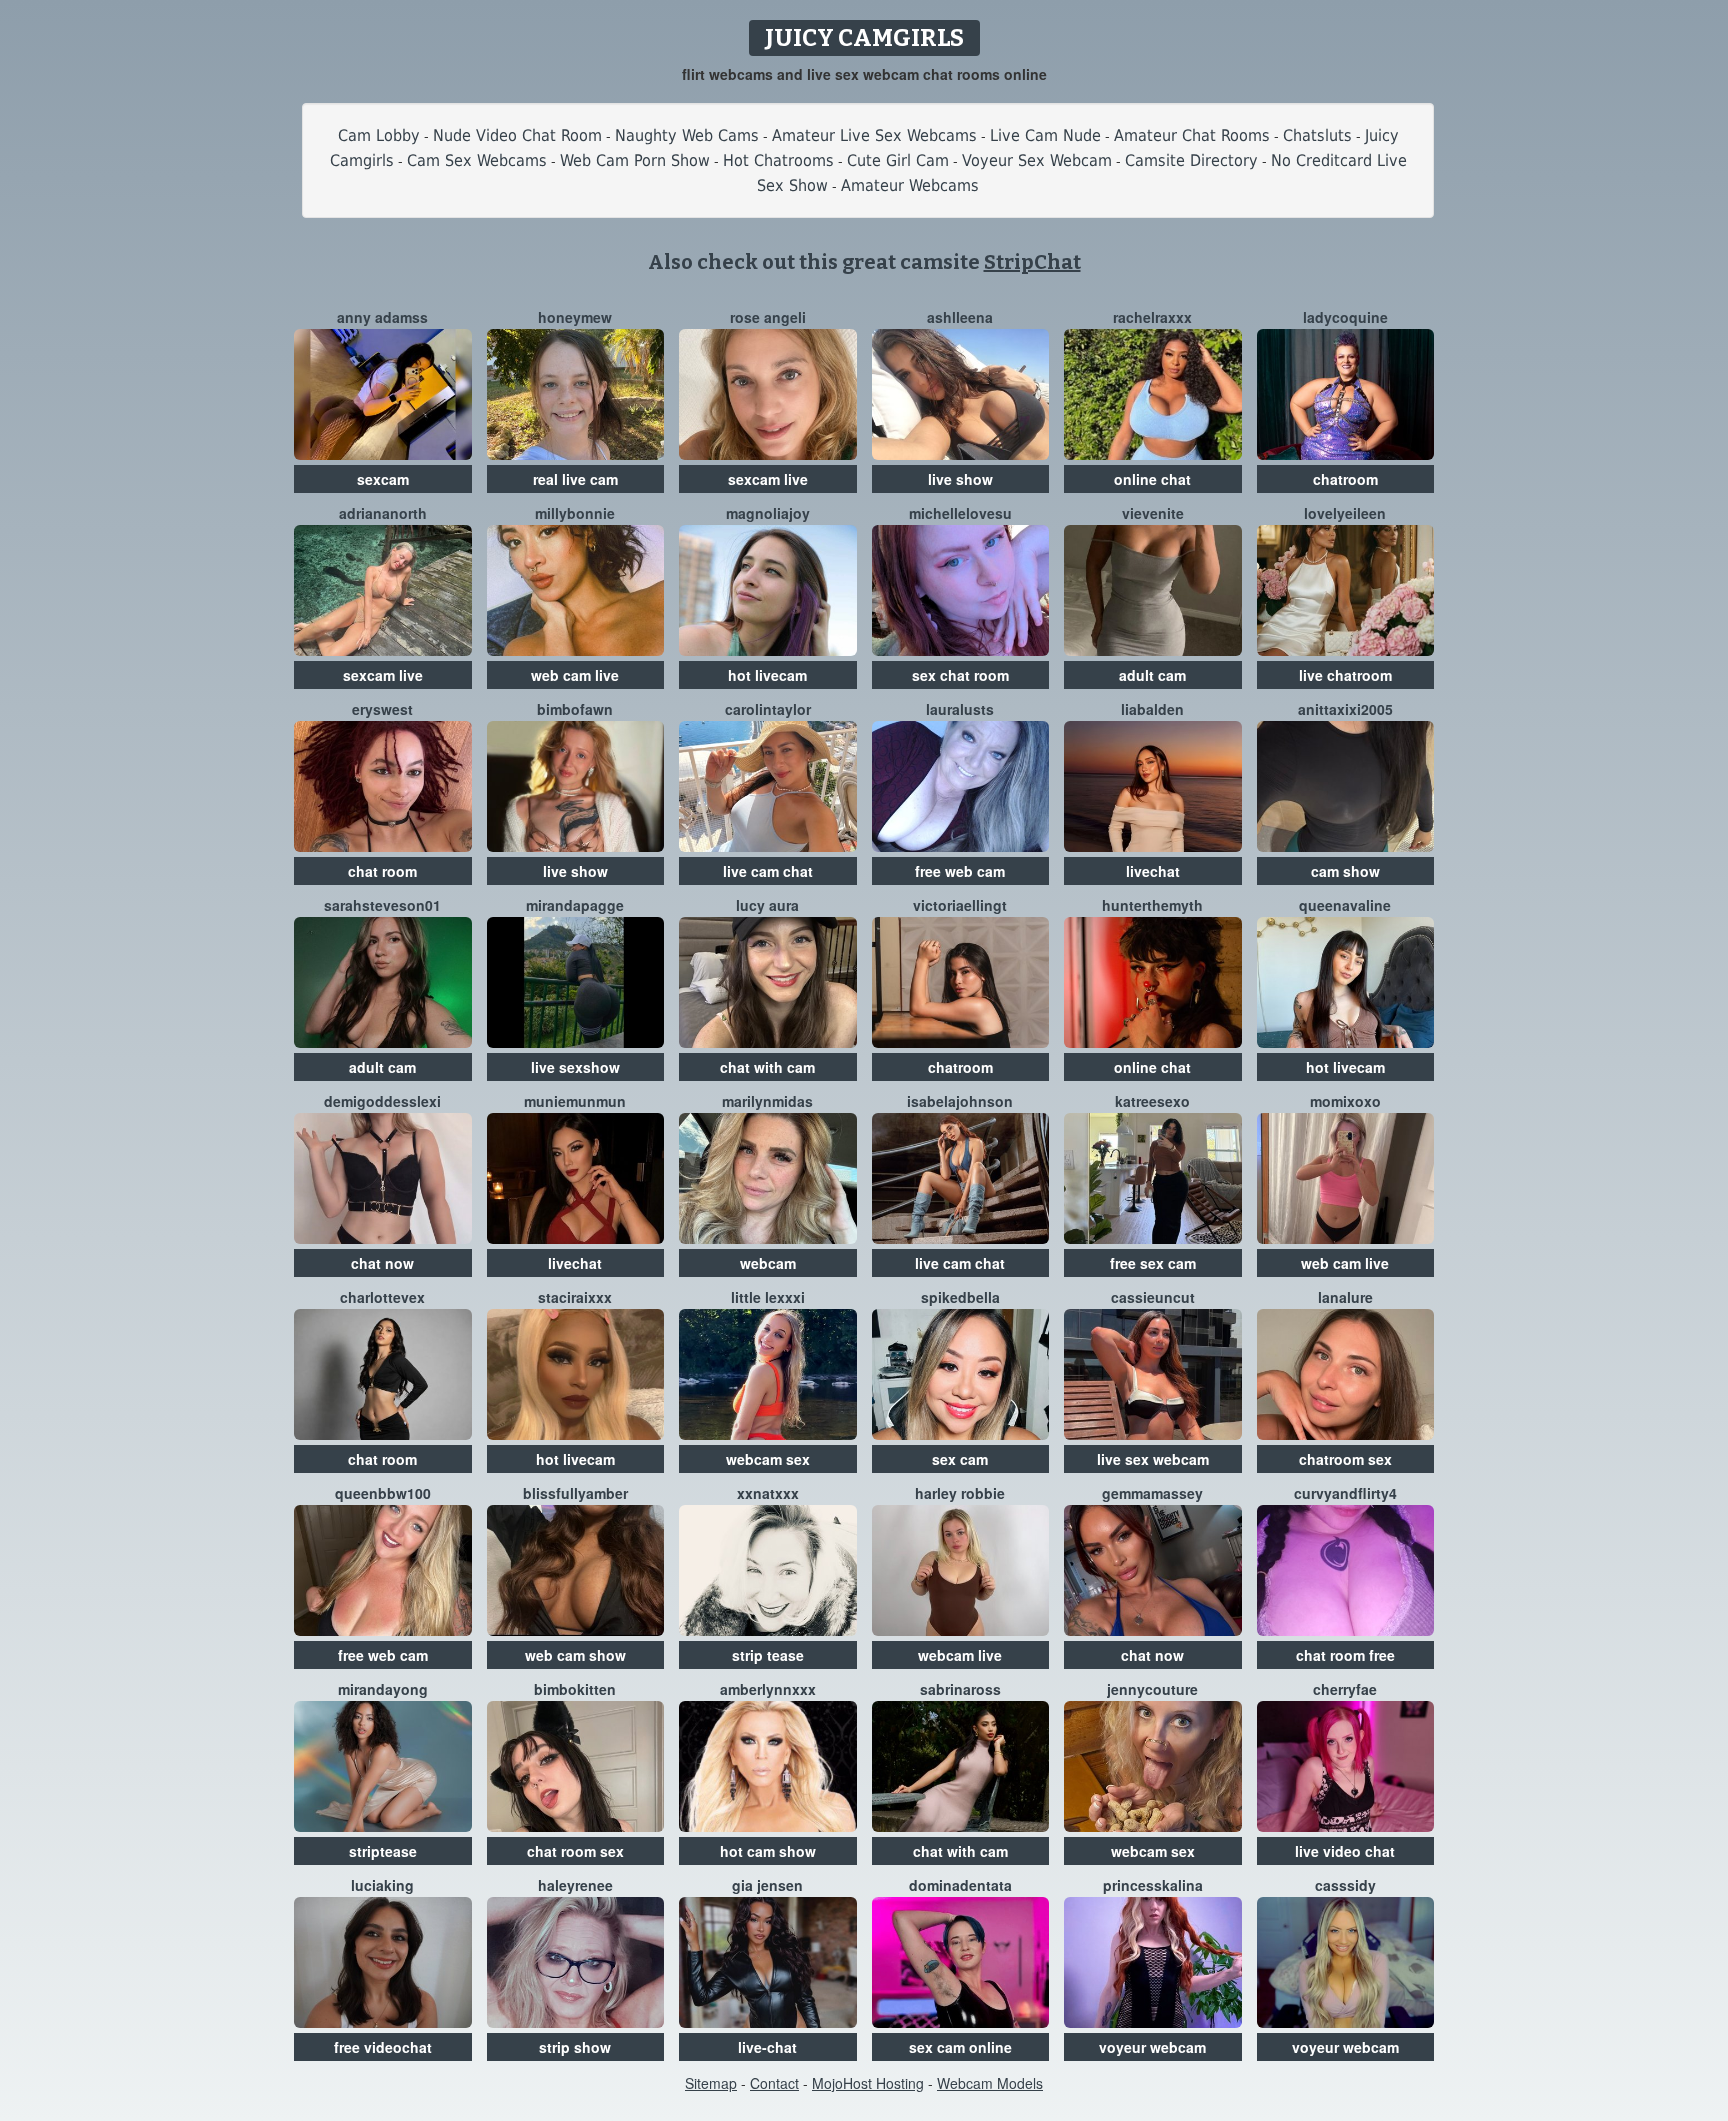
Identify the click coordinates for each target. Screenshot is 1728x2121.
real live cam (575, 479)
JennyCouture (1152, 1689)
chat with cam (767, 1067)
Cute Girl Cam (898, 160)
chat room (382, 871)
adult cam (1152, 675)
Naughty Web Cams (687, 135)
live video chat (1345, 1851)
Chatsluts (1317, 135)
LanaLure (1345, 1297)
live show (960, 479)
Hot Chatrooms (778, 160)
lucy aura (767, 905)
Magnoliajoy (768, 513)
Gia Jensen (767, 1885)
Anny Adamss (382, 317)
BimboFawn (575, 709)
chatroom (1345, 479)
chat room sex (575, 1851)
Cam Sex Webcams (477, 160)
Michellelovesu (960, 513)
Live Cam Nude (1045, 135)
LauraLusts (960, 709)
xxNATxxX (768, 1493)
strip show (575, 2047)
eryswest (382, 709)
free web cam (960, 871)
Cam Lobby (379, 135)
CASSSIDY (1345, 1885)
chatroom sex (1345, 1459)
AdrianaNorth (383, 513)
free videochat (383, 2047)
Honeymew (575, 317)
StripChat (1032, 262)
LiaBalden (1152, 709)
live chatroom (1345, 675)
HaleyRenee (575, 1885)
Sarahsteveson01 (382, 905)
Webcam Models (990, 2083)
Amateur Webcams (910, 185)
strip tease (768, 1655)
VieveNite (1153, 513)
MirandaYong (383, 1689)
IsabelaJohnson (960, 1101)
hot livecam (767, 675)
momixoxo (1345, 1101)
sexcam (383, 479)
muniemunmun (575, 1101)
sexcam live (768, 479)
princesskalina (1153, 1885)
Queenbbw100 (383, 1493)
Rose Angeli (768, 317)
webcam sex (768, 1459)
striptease (383, 1851)
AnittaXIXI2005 (1345, 709)
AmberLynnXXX (768, 1689)
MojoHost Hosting (868, 2083)
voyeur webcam (1152, 2047)
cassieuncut (1153, 1297)
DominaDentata (960, 1885)
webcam (768, 1263)
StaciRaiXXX (575, 1297)
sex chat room (960, 675)
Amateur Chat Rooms (1192, 135)
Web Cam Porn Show (635, 160)
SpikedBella (960, 1297)
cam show (1345, 871)
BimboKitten (575, 1689)
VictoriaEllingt (960, 905)
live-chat (767, 2047)
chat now (382, 1263)
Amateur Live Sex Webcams (874, 135)
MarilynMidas (767, 1101)
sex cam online (960, 2047)
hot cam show (768, 1851)
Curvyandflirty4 (1345, 1493)
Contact (774, 2083)
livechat (1153, 871)
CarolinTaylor (768, 709)
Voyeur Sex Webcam (1037, 160)
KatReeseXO (1152, 1101)
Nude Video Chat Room (517, 135)
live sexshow (575, 1067)
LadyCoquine (1345, 317)
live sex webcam (1153, 1459)
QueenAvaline (1345, 905)
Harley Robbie (960, 1493)
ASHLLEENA (960, 317)
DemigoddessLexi (382, 1101)
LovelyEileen (1345, 513)
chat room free (1345, 1655)
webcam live (960, 1655)
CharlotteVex (382, 1297)
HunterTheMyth (1152, 905)
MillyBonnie (575, 513)
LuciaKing (382, 1885)
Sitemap (711, 2083)
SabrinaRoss (960, 1689)
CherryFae (1345, 1689)
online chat (1152, 479)
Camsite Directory (1191, 160)
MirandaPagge (575, 905)
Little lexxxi (768, 1297)
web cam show (575, 1655)
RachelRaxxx (1152, 317)
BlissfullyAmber (575, 1493)
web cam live (575, 675)
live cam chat (768, 871)
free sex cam (1153, 1263)
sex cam (960, 1459)
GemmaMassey (1152, 1493)
